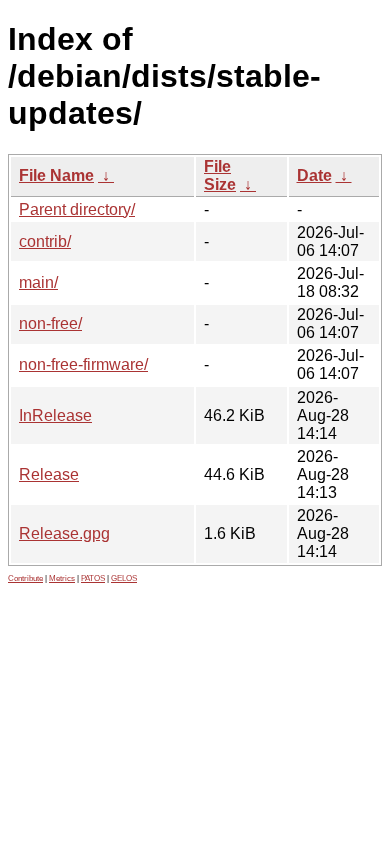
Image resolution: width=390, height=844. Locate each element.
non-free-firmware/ (83, 364)
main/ (38, 282)
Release (49, 474)
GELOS (124, 578)
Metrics (62, 578)
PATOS (93, 578)
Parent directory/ (77, 209)
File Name (56, 175)
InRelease (55, 415)
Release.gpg (64, 533)
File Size (220, 175)
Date (314, 175)
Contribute (25, 578)
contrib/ (45, 241)
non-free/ (50, 323)
